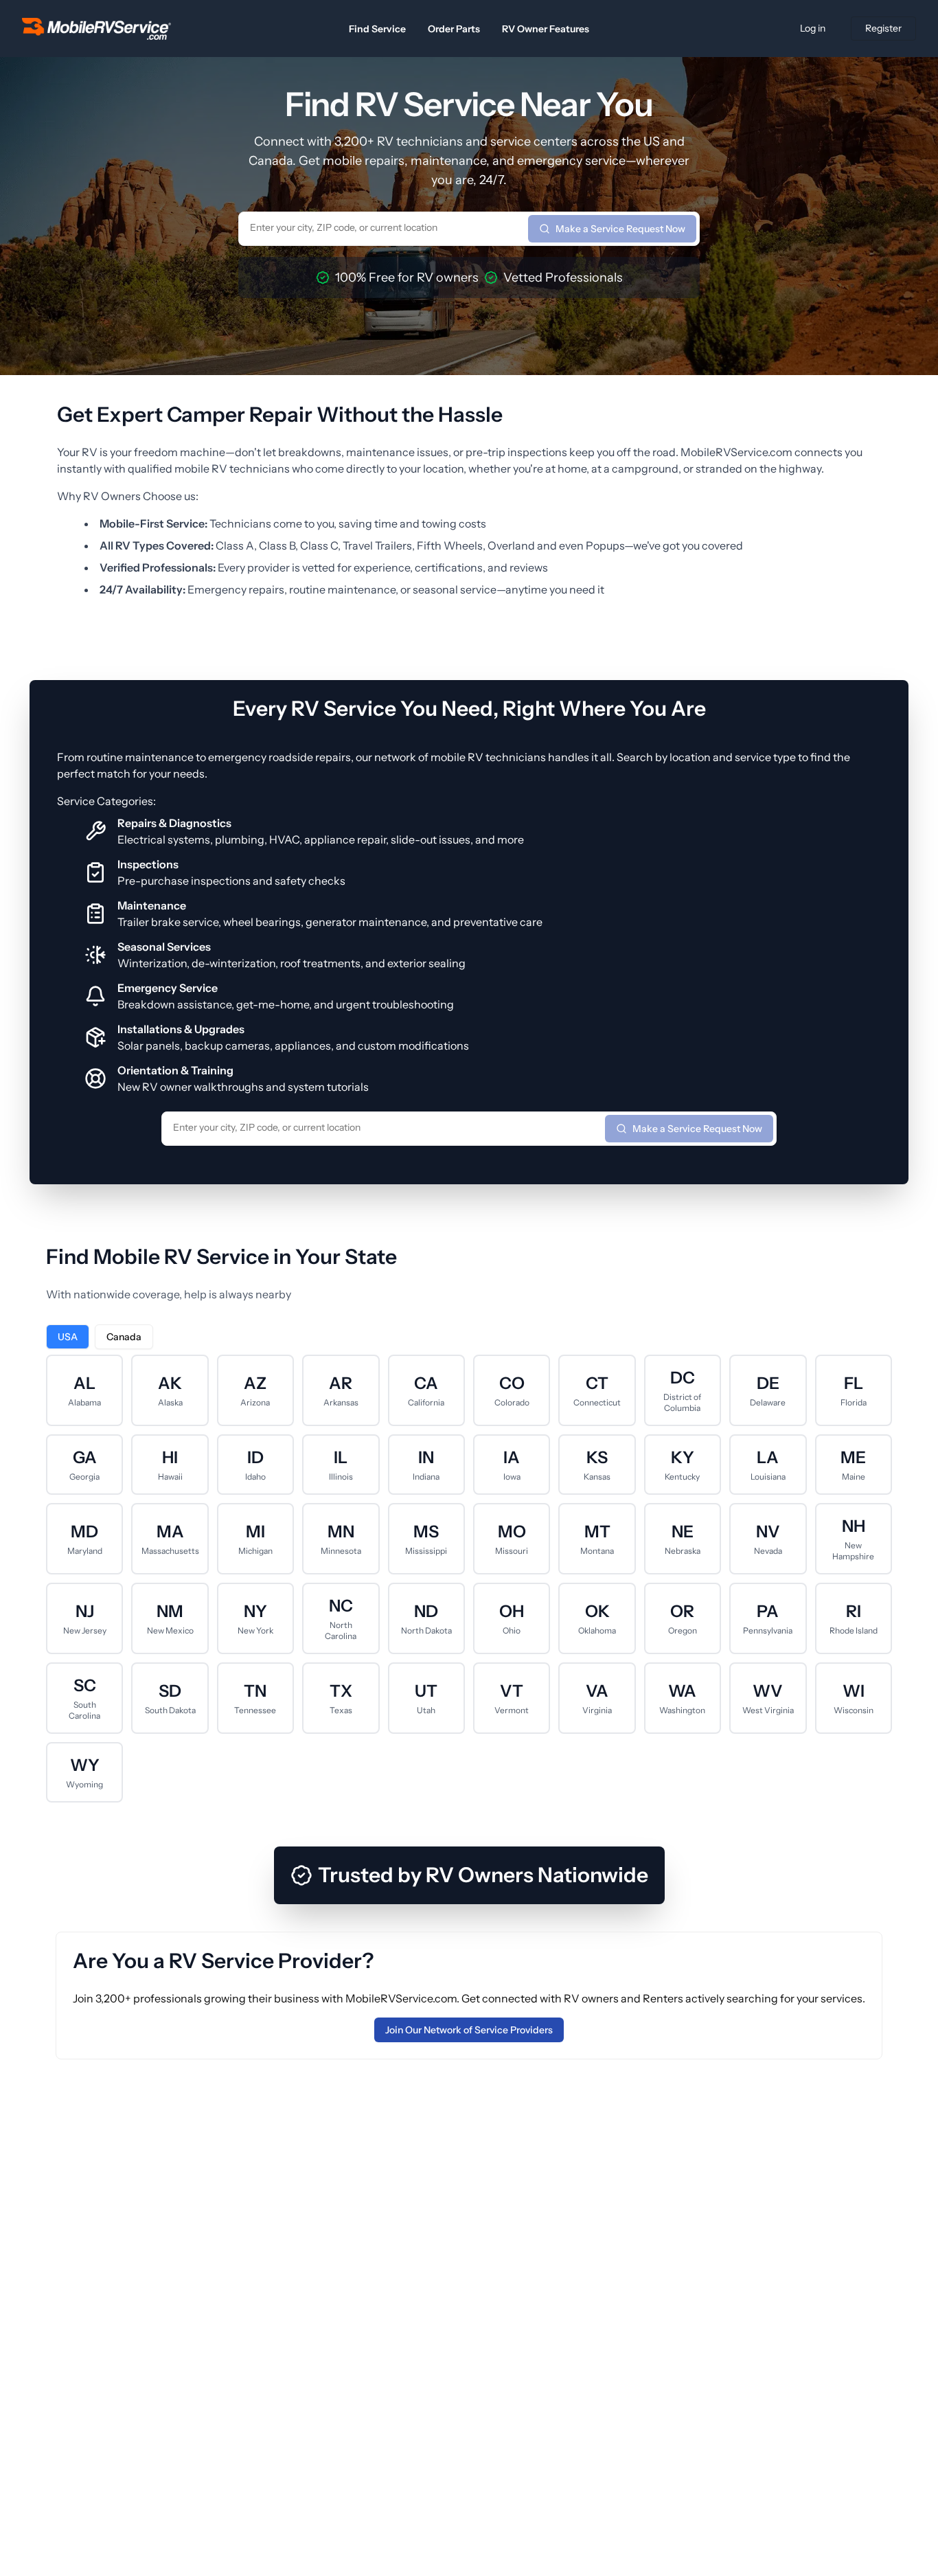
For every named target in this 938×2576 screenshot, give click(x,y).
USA (68, 1337)
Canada (124, 1337)
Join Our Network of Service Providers (469, 2030)
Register (883, 28)
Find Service (377, 29)
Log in (813, 28)
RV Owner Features (546, 29)
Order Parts (454, 29)
